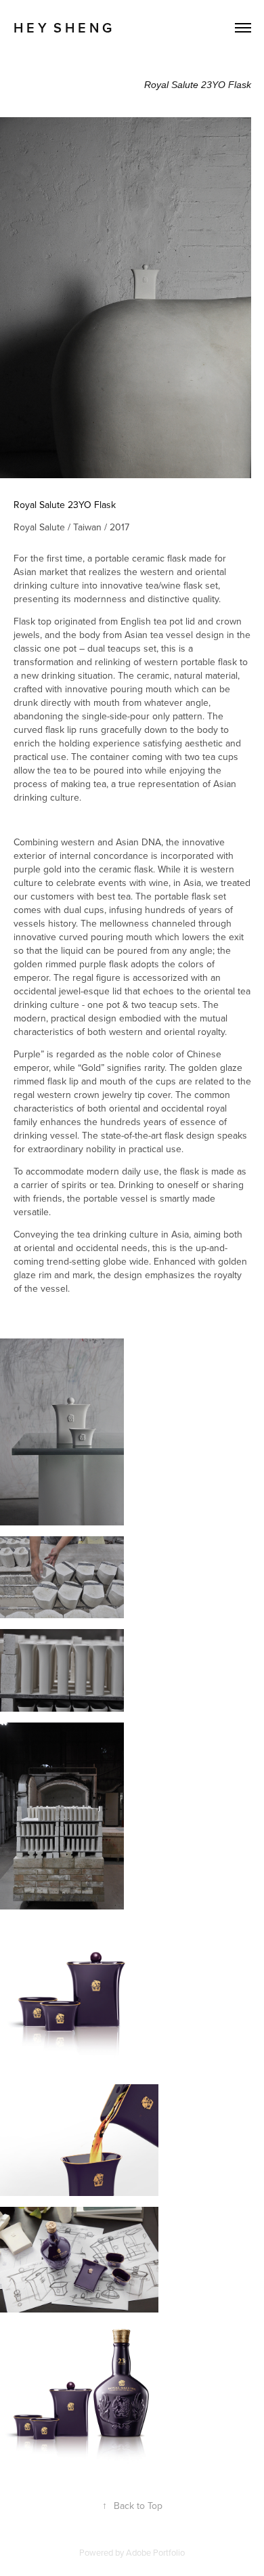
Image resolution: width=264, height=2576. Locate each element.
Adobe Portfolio (155, 2552)
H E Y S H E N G (63, 27)
